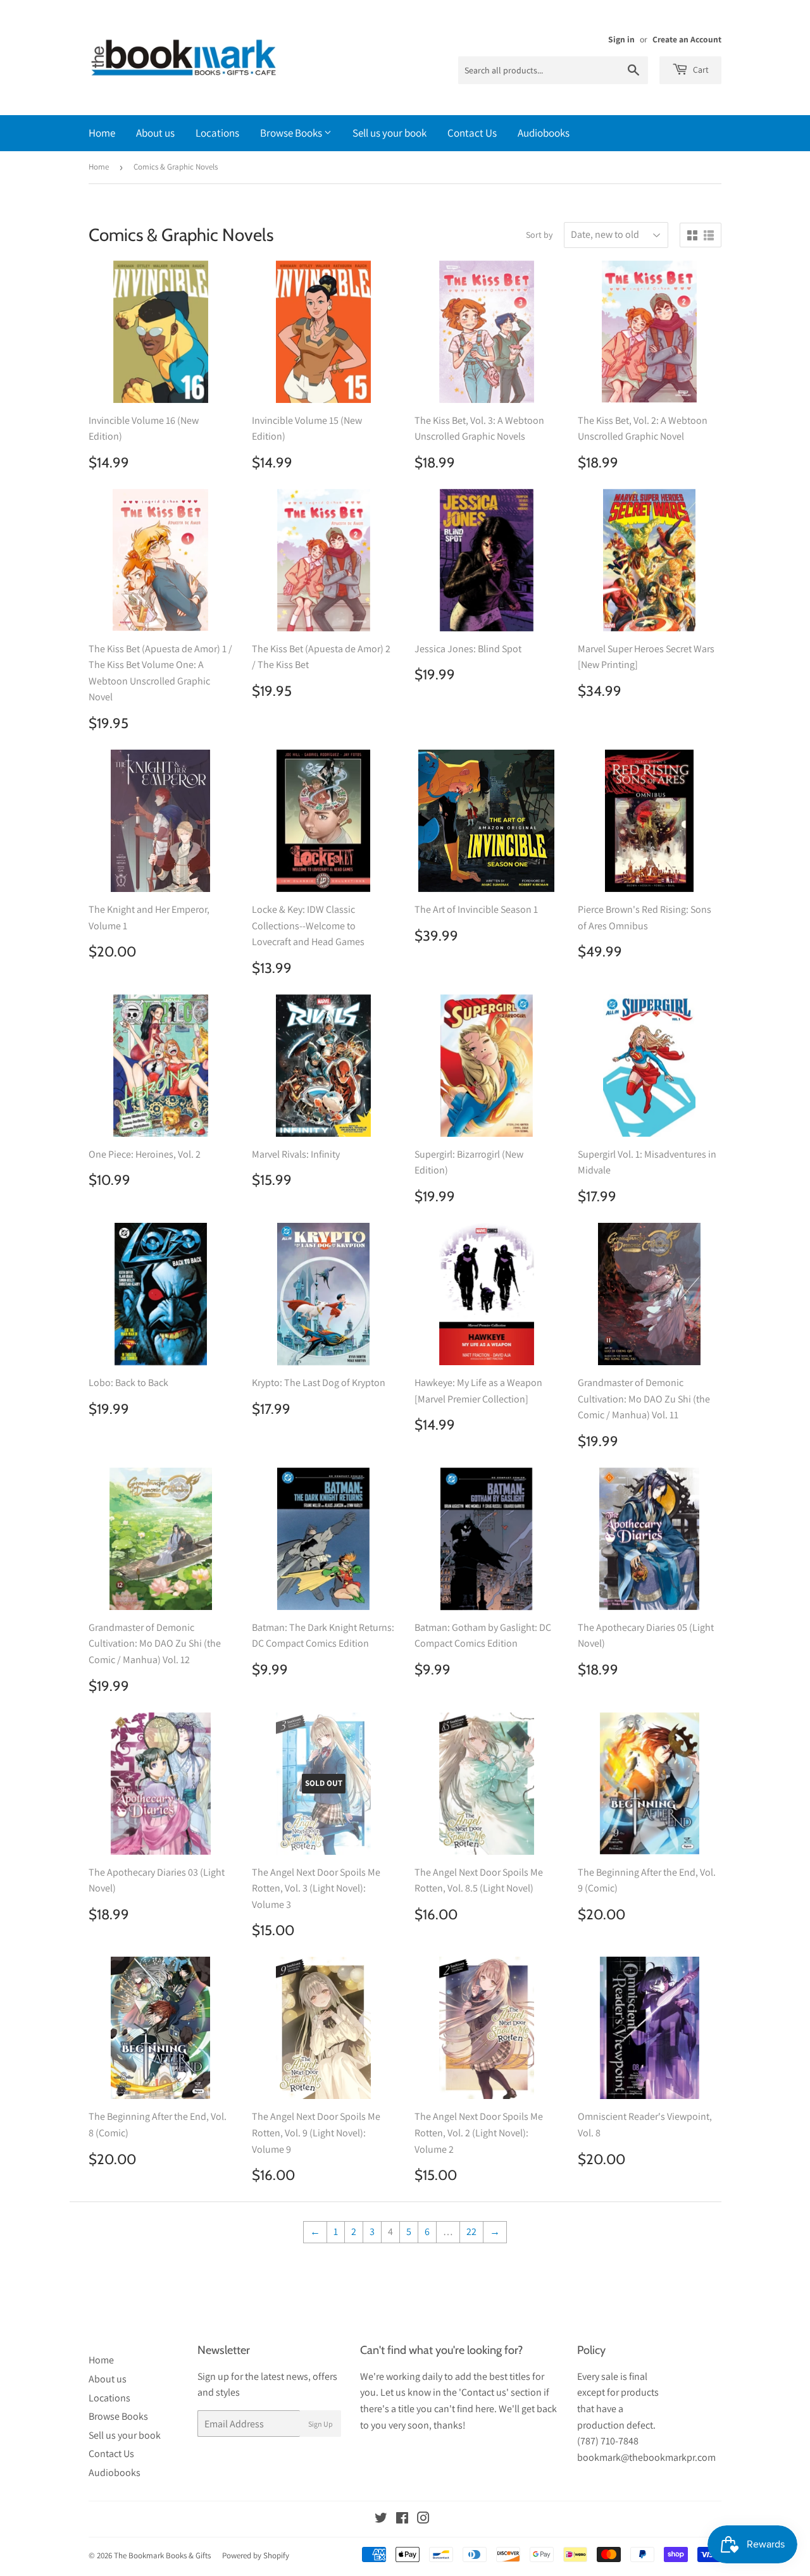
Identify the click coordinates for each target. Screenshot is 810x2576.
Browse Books (292, 133)
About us (155, 133)
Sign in (621, 39)
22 (471, 2232)
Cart (700, 70)
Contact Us (472, 133)
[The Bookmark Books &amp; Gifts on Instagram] (423, 2519)
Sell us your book (389, 133)
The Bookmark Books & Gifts (162, 2555)
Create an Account (687, 39)
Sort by (539, 235)
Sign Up (321, 2424)
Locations (217, 133)
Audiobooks (544, 133)
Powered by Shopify (256, 2555)
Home (102, 133)
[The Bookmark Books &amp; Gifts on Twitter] (381, 2519)
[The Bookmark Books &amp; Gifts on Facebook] (402, 2519)
